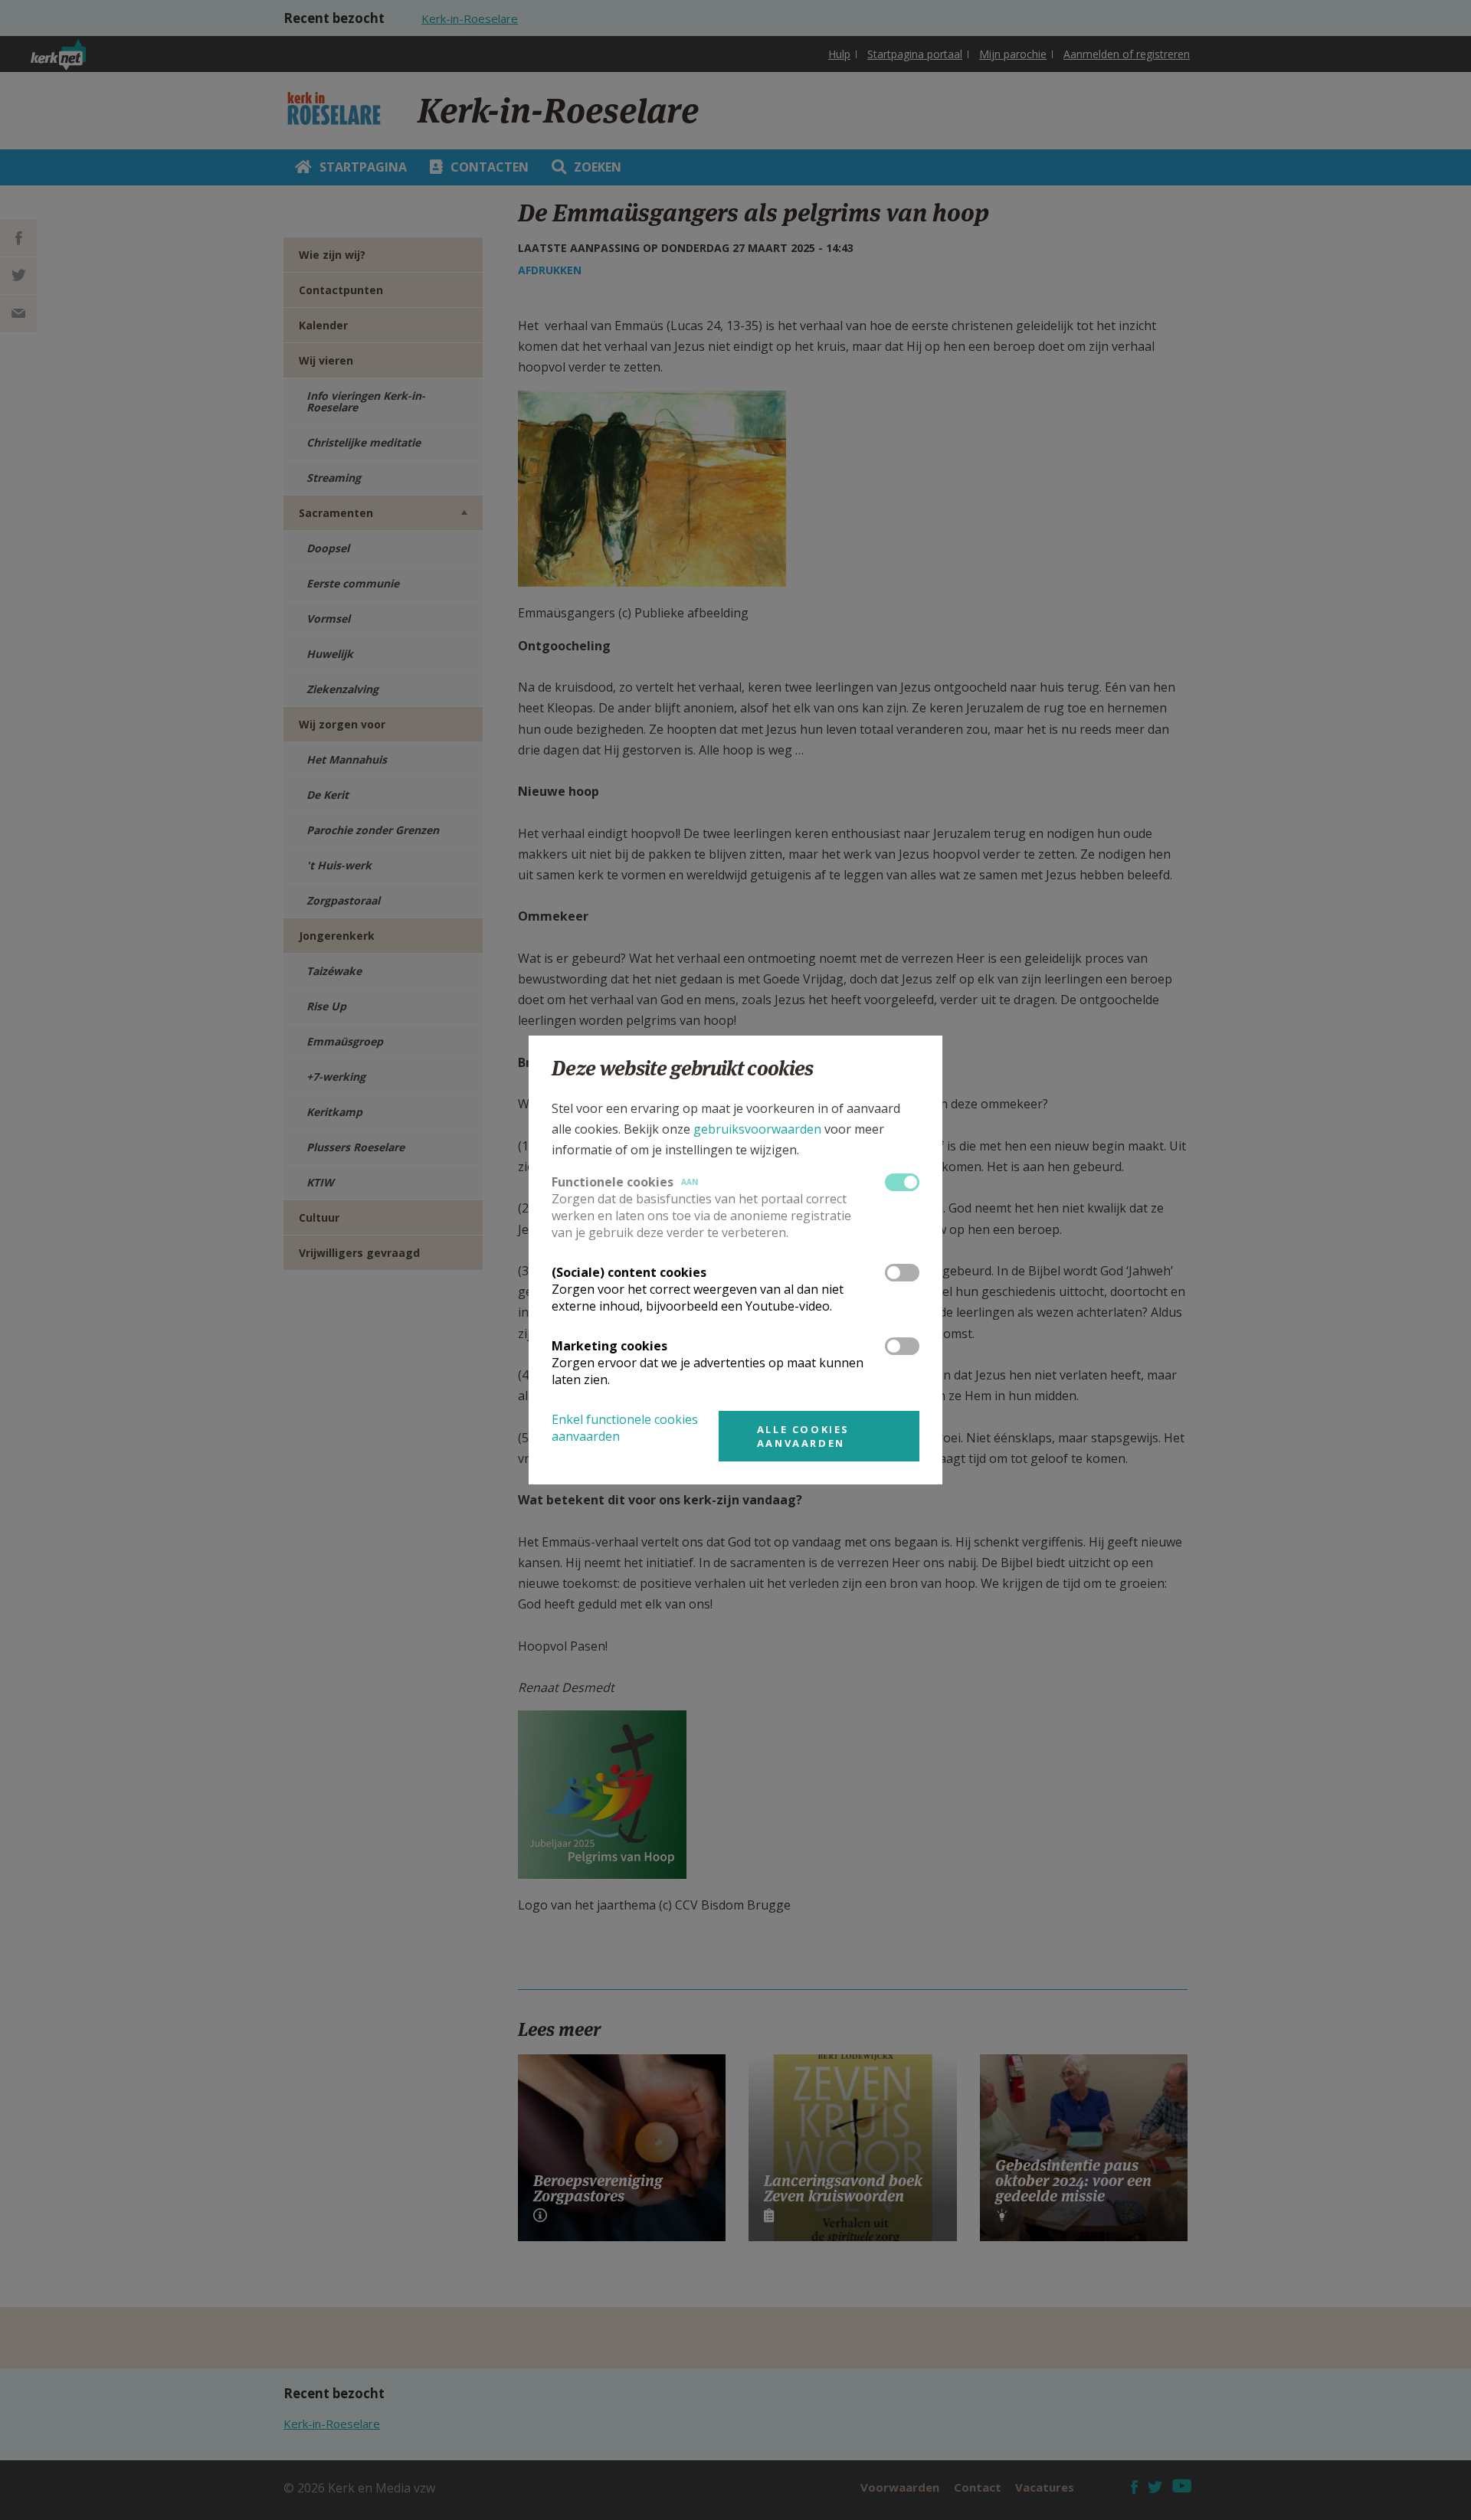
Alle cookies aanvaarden (803, 1436)
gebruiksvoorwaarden (757, 1129)
